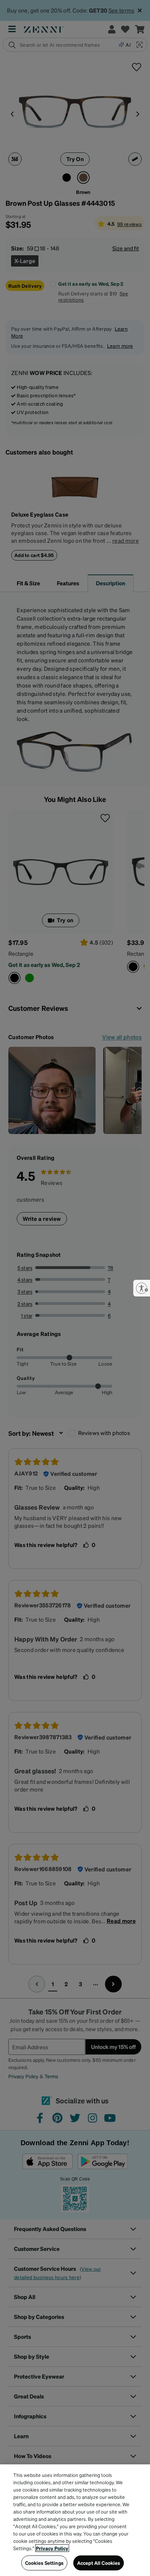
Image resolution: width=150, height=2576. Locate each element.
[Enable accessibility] (142, 1288)
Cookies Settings (44, 2563)
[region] (75, 2520)
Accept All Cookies (99, 2563)
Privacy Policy (52, 2548)
